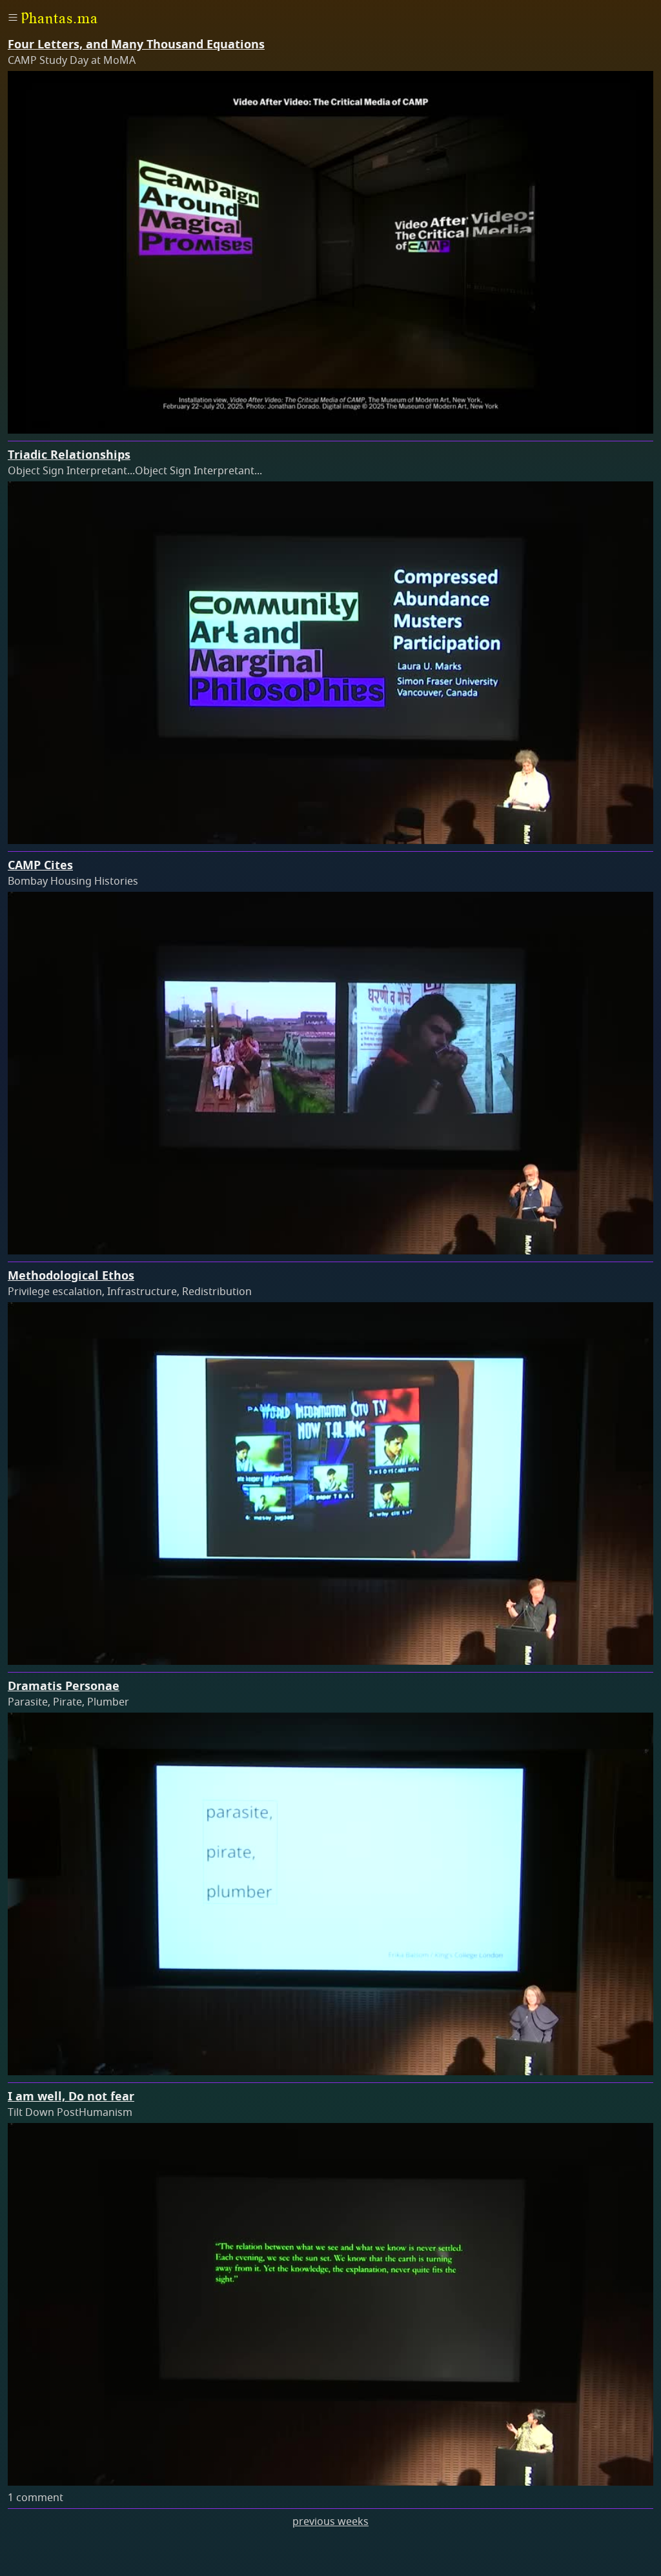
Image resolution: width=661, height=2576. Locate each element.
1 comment (36, 2498)
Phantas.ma (59, 18)
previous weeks (330, 2522)
